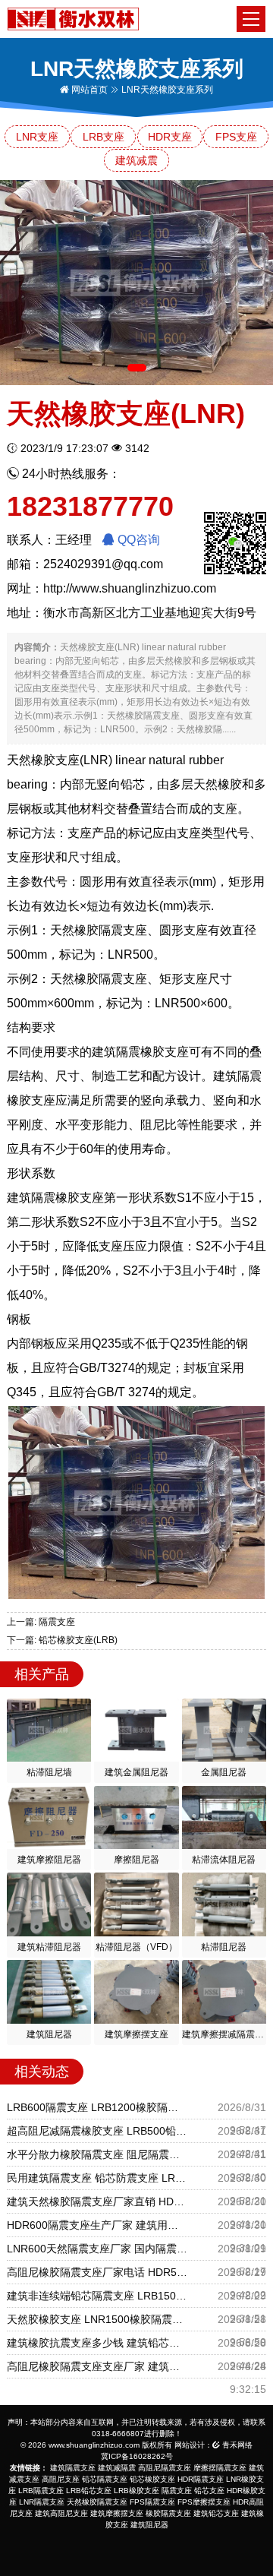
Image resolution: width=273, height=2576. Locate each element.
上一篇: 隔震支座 (41, 1622)
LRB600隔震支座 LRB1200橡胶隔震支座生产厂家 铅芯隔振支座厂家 (97, 2107)
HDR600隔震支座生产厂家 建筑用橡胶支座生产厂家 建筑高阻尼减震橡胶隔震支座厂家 (97, 2225)
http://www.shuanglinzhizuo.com (130, 588)
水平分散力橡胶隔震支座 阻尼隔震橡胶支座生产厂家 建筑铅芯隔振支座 (97, 2154)
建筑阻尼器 (149, 2525)
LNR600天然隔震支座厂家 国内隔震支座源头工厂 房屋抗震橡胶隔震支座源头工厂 (97, 2249)
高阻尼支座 (61, 2479)
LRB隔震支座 (41, 2491)
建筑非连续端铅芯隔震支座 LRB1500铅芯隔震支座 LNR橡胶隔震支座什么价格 (97, 2296)
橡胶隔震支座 (168, 2513)
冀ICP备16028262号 (137, 2456)
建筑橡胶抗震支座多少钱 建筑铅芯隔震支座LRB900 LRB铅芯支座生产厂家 (97, 2343)
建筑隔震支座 (73, 2468)
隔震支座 (177, 2491)
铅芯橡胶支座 (152, 2479)
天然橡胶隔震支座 (97, 2502)
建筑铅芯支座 (216, 2513)
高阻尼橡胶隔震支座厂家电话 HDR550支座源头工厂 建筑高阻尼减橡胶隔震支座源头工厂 (97, 2272)
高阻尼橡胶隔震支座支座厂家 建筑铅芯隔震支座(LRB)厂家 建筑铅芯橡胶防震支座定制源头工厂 (97, 2366)
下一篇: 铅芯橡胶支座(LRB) (62, 1640)
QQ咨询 (137, 540)
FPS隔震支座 (152, 2502)
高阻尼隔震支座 (165, 2468)
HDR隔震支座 (201, 2479)
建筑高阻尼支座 (61, 2513)
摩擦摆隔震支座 (220, 2468)
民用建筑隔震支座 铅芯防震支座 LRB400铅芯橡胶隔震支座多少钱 (97, 2178)
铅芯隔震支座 (105, 2479)
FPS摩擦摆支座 (204, 2502)
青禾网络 (236, 2445)
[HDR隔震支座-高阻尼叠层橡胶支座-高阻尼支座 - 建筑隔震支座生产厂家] (73, 18)
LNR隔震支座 (42, 2502)
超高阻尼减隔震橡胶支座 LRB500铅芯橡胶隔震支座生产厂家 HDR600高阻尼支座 (97, 2131)
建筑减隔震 (117, 2468)
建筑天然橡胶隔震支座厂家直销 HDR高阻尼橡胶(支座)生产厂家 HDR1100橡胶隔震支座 (97, 2201)
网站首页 (88, 90)
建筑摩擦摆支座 (117, 2513)
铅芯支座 (209, 2491)
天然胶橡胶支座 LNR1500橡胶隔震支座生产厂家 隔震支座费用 (97, 2319)
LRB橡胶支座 (136, 2491)
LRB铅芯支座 (89, 2491)
